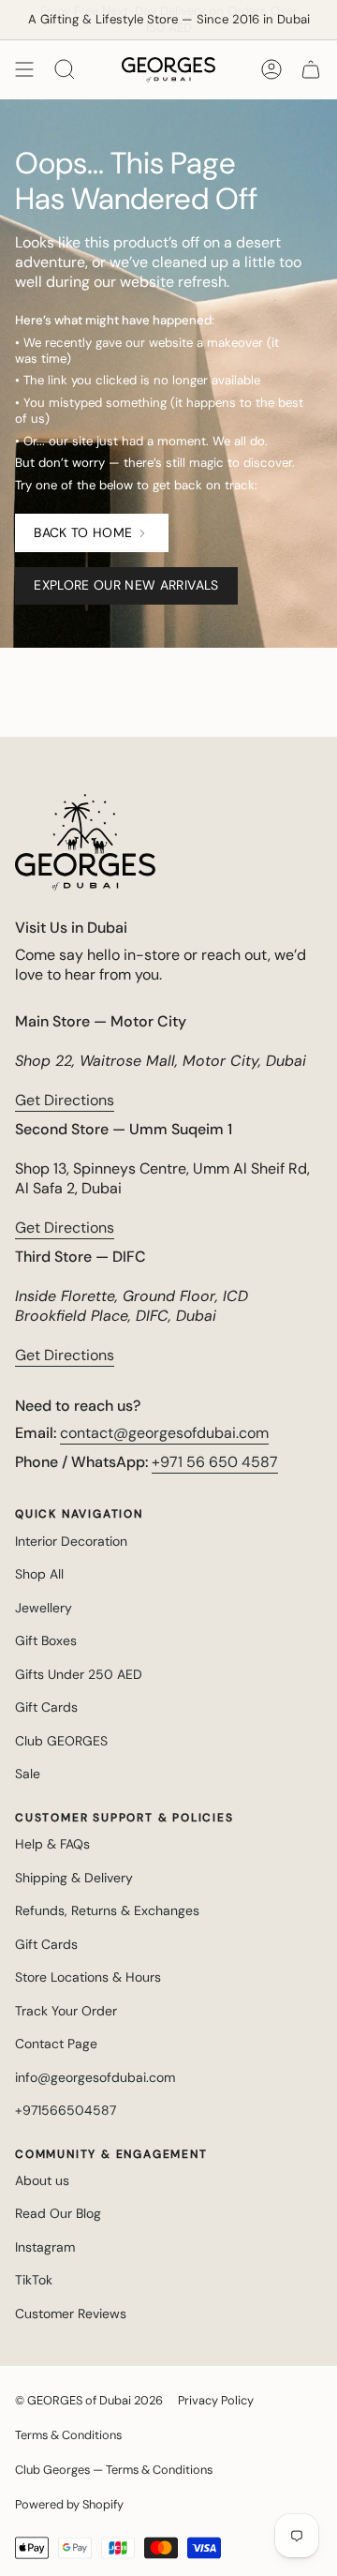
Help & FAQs (52, 1844)
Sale (28, 1774)
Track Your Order (66, 2011)
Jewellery (44, 1608)
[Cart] (311, 69)
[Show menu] (24, 69)
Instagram (45, 2247)
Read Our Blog (58, 2213)
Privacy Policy (216, 2400)
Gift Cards (46, 1707)
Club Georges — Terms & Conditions (114, 2470)
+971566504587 (66, 2110)
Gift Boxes (46, 1640)
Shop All (39, 1574)
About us (42, 2180)
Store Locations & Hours (88, 1977)
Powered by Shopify (69, 2504)
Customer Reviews (71, 2314)
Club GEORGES (61, 1741)
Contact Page (56, 2044)
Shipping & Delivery (74, 1878)
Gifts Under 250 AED (79, 1674)
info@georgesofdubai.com (95, 2077)
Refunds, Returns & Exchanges (107, 1910)
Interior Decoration (71, 1541)
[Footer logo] (85, 842)
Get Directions (65, 1100)
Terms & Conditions (68, 2435)
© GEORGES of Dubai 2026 (89, 2400)
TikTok (34, 2280)
